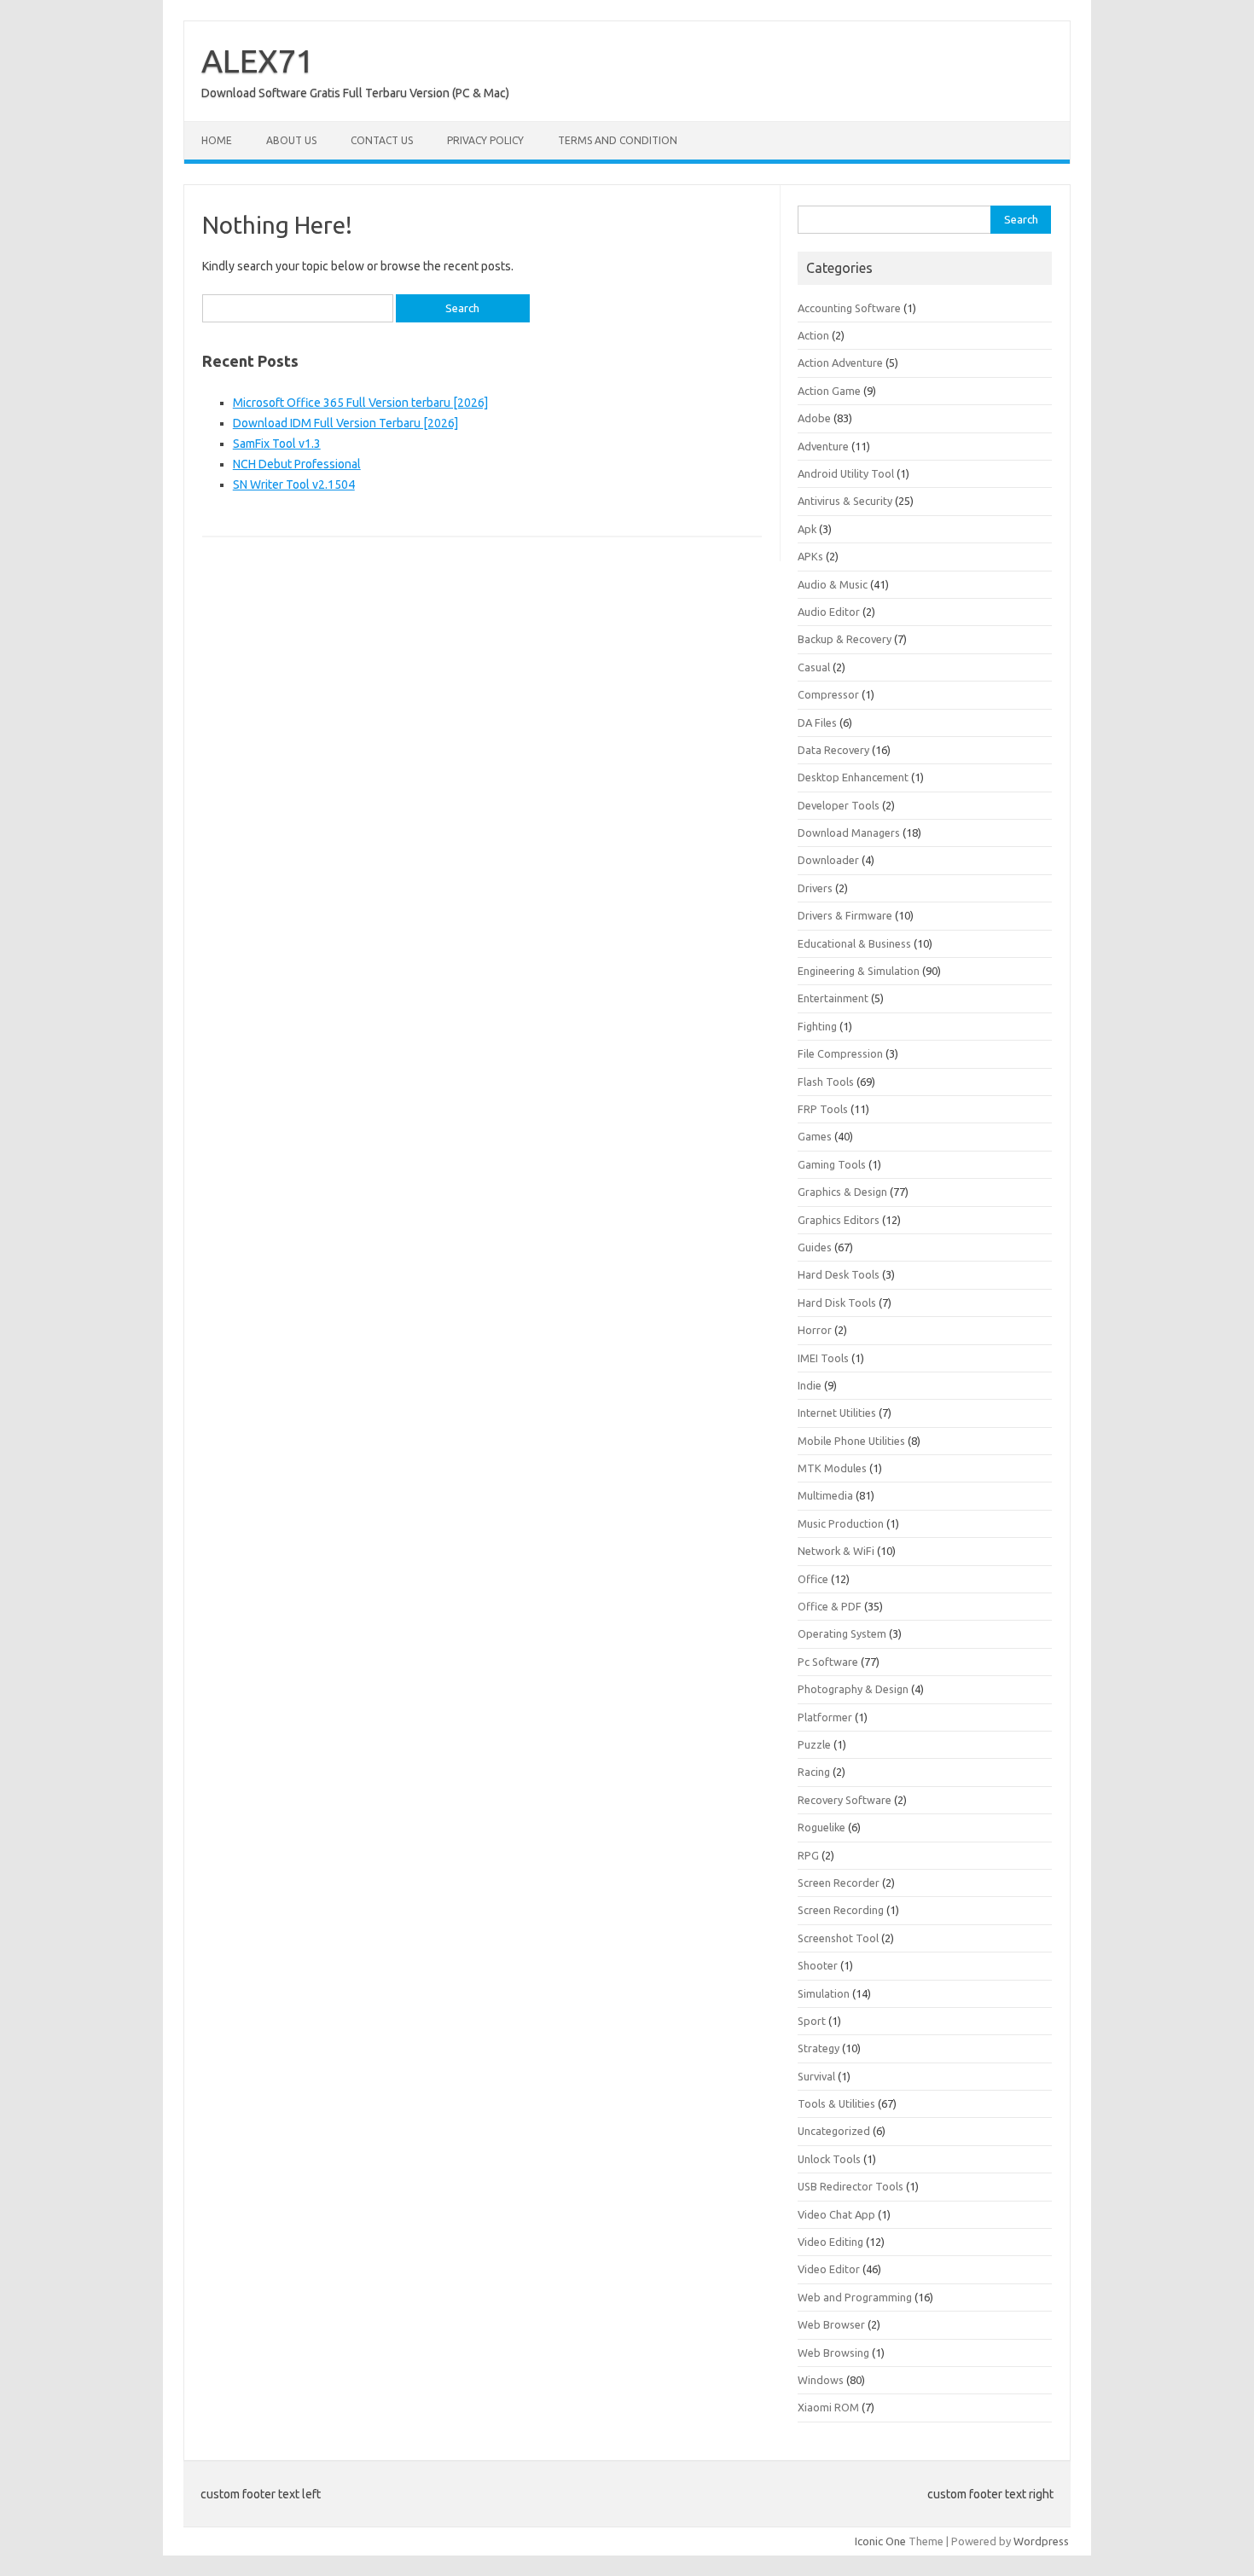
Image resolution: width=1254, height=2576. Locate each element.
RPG (808, 1855)
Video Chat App (836, 2214)
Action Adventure (840, 363)
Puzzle (814, 1744)
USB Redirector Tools (851, 2186)
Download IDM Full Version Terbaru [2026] (345, 423)
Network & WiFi (836, 1551)
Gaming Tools (832, 1164)
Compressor (828, 694)
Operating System (842, 1633)
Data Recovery (833, 750)
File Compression (840, 1053)
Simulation (824, 1993)
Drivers (815, 888)
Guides (815, 1247)
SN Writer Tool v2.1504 (294, 484)
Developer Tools (839, 805)
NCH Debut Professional (297, 464)
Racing (814, 1772)
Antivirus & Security (845, 501)
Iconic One (880, 2541)
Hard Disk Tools (837, 1303)
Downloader (828, 860)
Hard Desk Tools (839, 1274)
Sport (812, 2021)
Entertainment (833, 998)
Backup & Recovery (845, 639)
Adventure (823, 446)
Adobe (814, 418)
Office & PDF (830, 1606)
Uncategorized (834, 2131)
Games (815, 1136)
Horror (815, 1330)
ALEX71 (258, 61)
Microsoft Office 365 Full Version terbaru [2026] (360, 403)
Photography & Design (853, 1689)
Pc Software (828, 1662)
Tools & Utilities (836, 2103)
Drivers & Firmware (845, 915)
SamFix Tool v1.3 (277, 444)
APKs (810, 556)
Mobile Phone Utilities (851, 1441)
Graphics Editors (839, 1220)
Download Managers (849, 833)
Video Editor (829, 2269)
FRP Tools (823, 1109)
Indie (810, 1385)
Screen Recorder (839, 1883)
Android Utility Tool (846, 473)
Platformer (825, 1717)
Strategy (819, 2048)
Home (217, 140)
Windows (821, 2380)
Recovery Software (845, 1800)
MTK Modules (832, 1468)
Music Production (841, 1523)
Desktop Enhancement (853, 777)
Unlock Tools (829, 2159)
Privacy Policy (485, 140)
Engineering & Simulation (859, 971)
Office (813, 1579)
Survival (816, 2076)
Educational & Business (854, 943)
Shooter (818, 1965)
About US (291, 140)
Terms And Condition (618, 140)
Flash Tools (826, 1082)
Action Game (829, 391)
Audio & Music (833, 584)
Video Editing (830, 2242)
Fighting (817, 1026)
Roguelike (821, 1827)
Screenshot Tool (838, 1938)
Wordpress (1041, 2541)
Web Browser (831, 2324)
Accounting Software (849, 308)
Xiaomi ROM (828, 2407)
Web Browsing (833, 2353)
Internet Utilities (837, 1413)
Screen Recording (841, 1910)
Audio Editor (829, 612)
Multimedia (825, 1495)
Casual (814, 667)
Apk (807, 529)
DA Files (817, 722)
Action (813, 335)
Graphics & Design (842, 1192)
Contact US (382, 140)
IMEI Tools (823, 1358)
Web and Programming (855, 2297)
